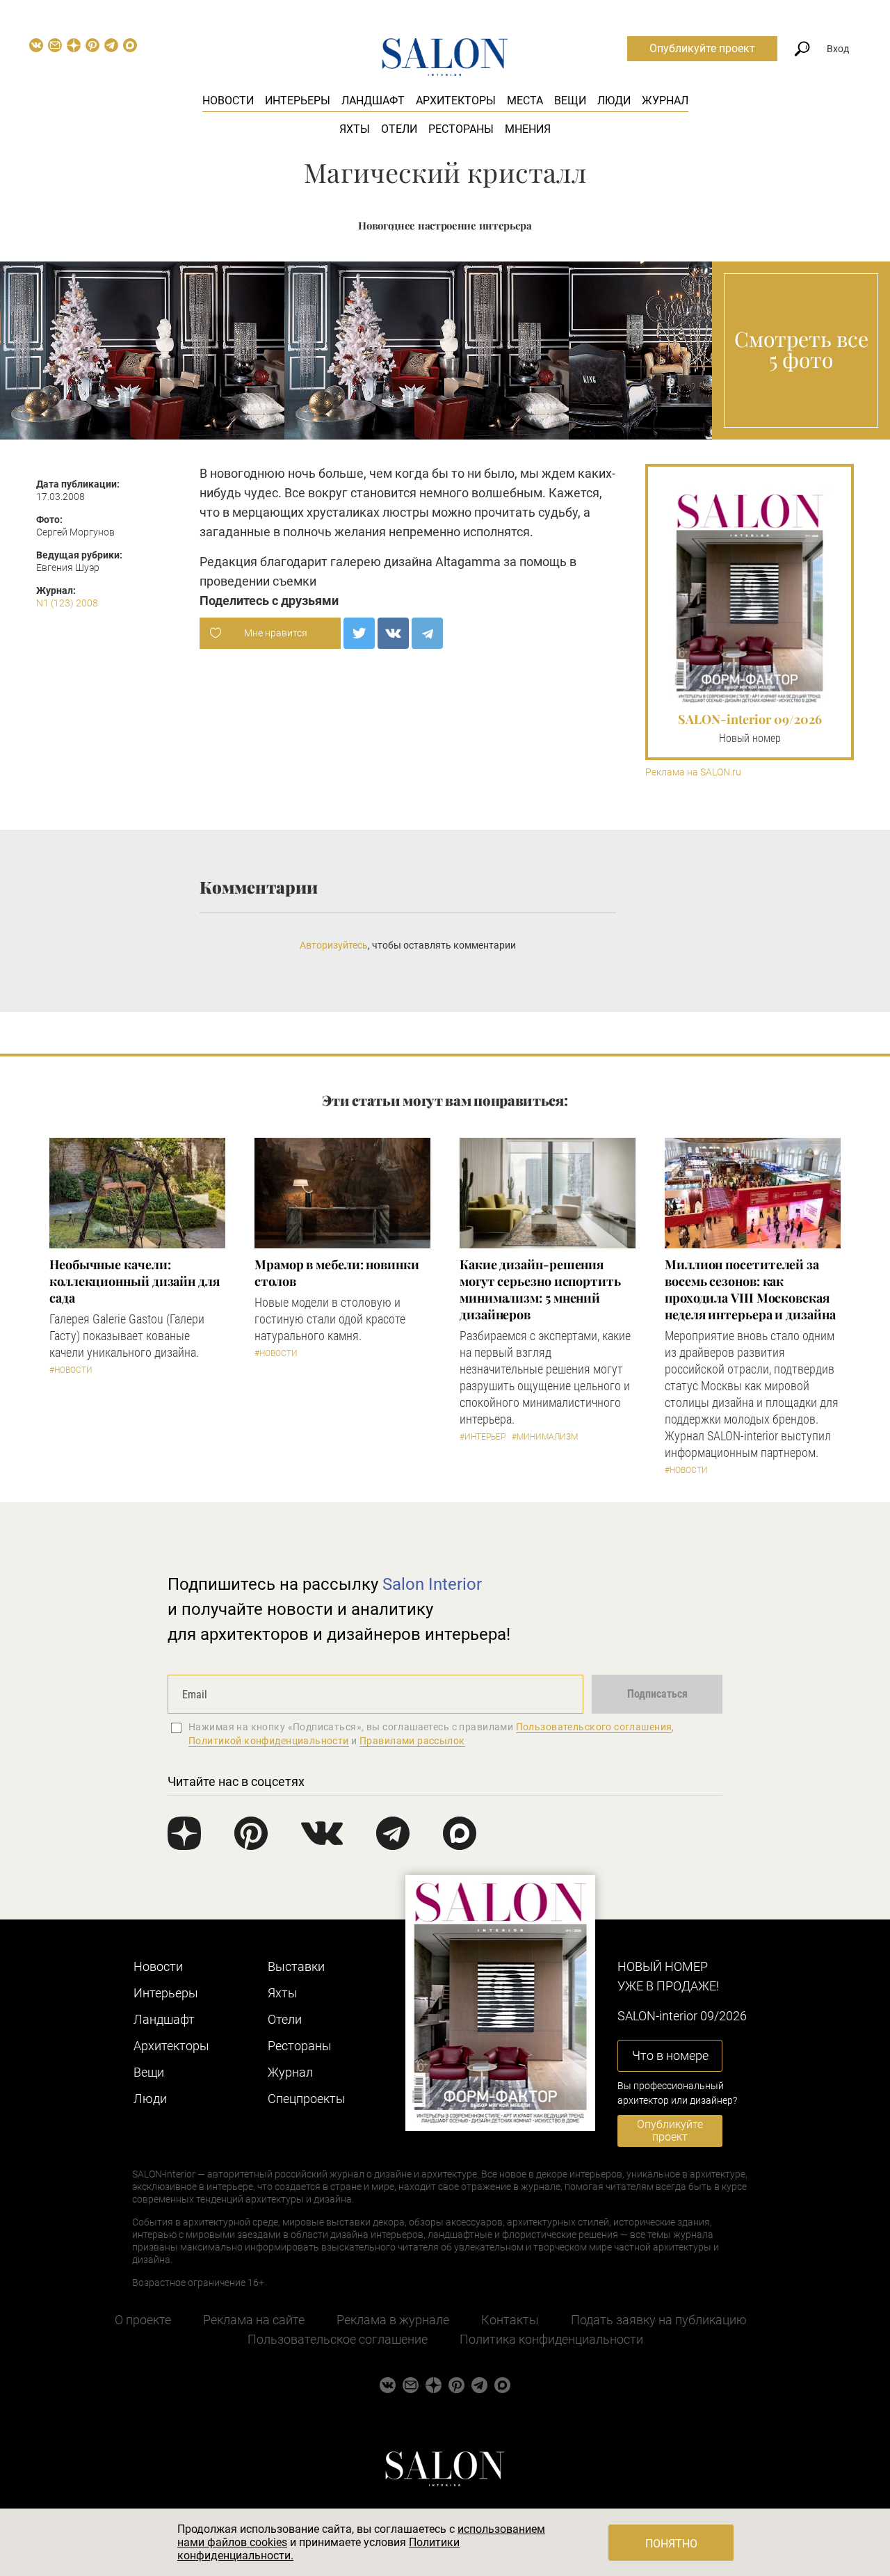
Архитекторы (456, 100)
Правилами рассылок (412, 1741)
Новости (228, 100)
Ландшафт (373, 100)
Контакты (510, 2320)
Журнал (665, 100)
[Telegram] (427, 633)
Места (525, 100)
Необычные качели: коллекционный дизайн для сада (135, 1281)
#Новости (71, 1370)
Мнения (528, 129)
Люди (614, 100)
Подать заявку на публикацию (659, 2320)
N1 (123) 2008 (67, 603)
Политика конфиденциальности (551, 2339)
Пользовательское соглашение (338, 2339)
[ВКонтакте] (393, 633)
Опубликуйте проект (702, 48)
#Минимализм (545, 1437)
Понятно (671, 2544)
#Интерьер (483, 1437)
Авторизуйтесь (334, 945)
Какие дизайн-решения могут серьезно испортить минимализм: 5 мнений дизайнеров (540, 1289)
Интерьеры (298, 100)
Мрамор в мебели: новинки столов (337, 1273)
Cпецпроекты (307, 2099)
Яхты (355, 129)
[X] (359, 633)
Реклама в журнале (393, 2320)
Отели (399, 129)
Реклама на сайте (254, 2320)
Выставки (296, 1966)
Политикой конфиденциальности (269, 1741)
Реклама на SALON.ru (693, 772)
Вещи (570, 100)
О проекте (143, 2320)
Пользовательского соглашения (594, 1727)
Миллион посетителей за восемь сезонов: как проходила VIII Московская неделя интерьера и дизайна (750, 1289)
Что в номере (670, 2055)
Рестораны (461, 129)
